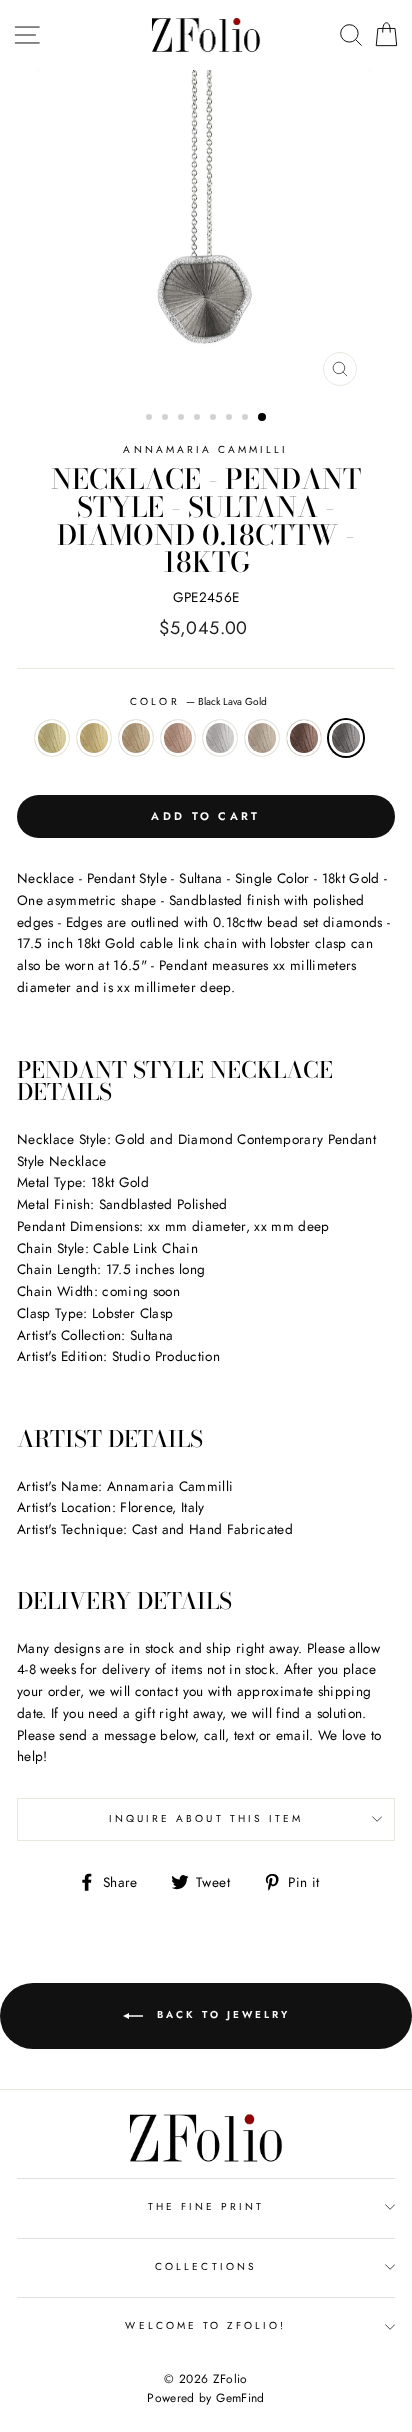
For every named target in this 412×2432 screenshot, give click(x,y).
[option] (206, 233)
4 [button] (199, 419)
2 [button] (167, 419)
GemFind (240, 2398)
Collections (206, 2266)
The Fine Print (206, 2206)
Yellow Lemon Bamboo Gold (52, 738)
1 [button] (151, 419)
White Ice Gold (220, 738)
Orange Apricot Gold (136, 738)
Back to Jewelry (220, 2015)
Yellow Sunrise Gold (94, 738)
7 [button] (247, 419)
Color (198, 701)
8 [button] (263, 418)
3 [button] (183, 419)
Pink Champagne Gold (178, 738)
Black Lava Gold (346, 738)
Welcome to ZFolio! (205, 2325)
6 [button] (231, 419)
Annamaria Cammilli (205, 449)
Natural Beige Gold (262, 738)
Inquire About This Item (206, 1818)
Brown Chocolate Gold (304, 738)
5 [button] (215, 419)
